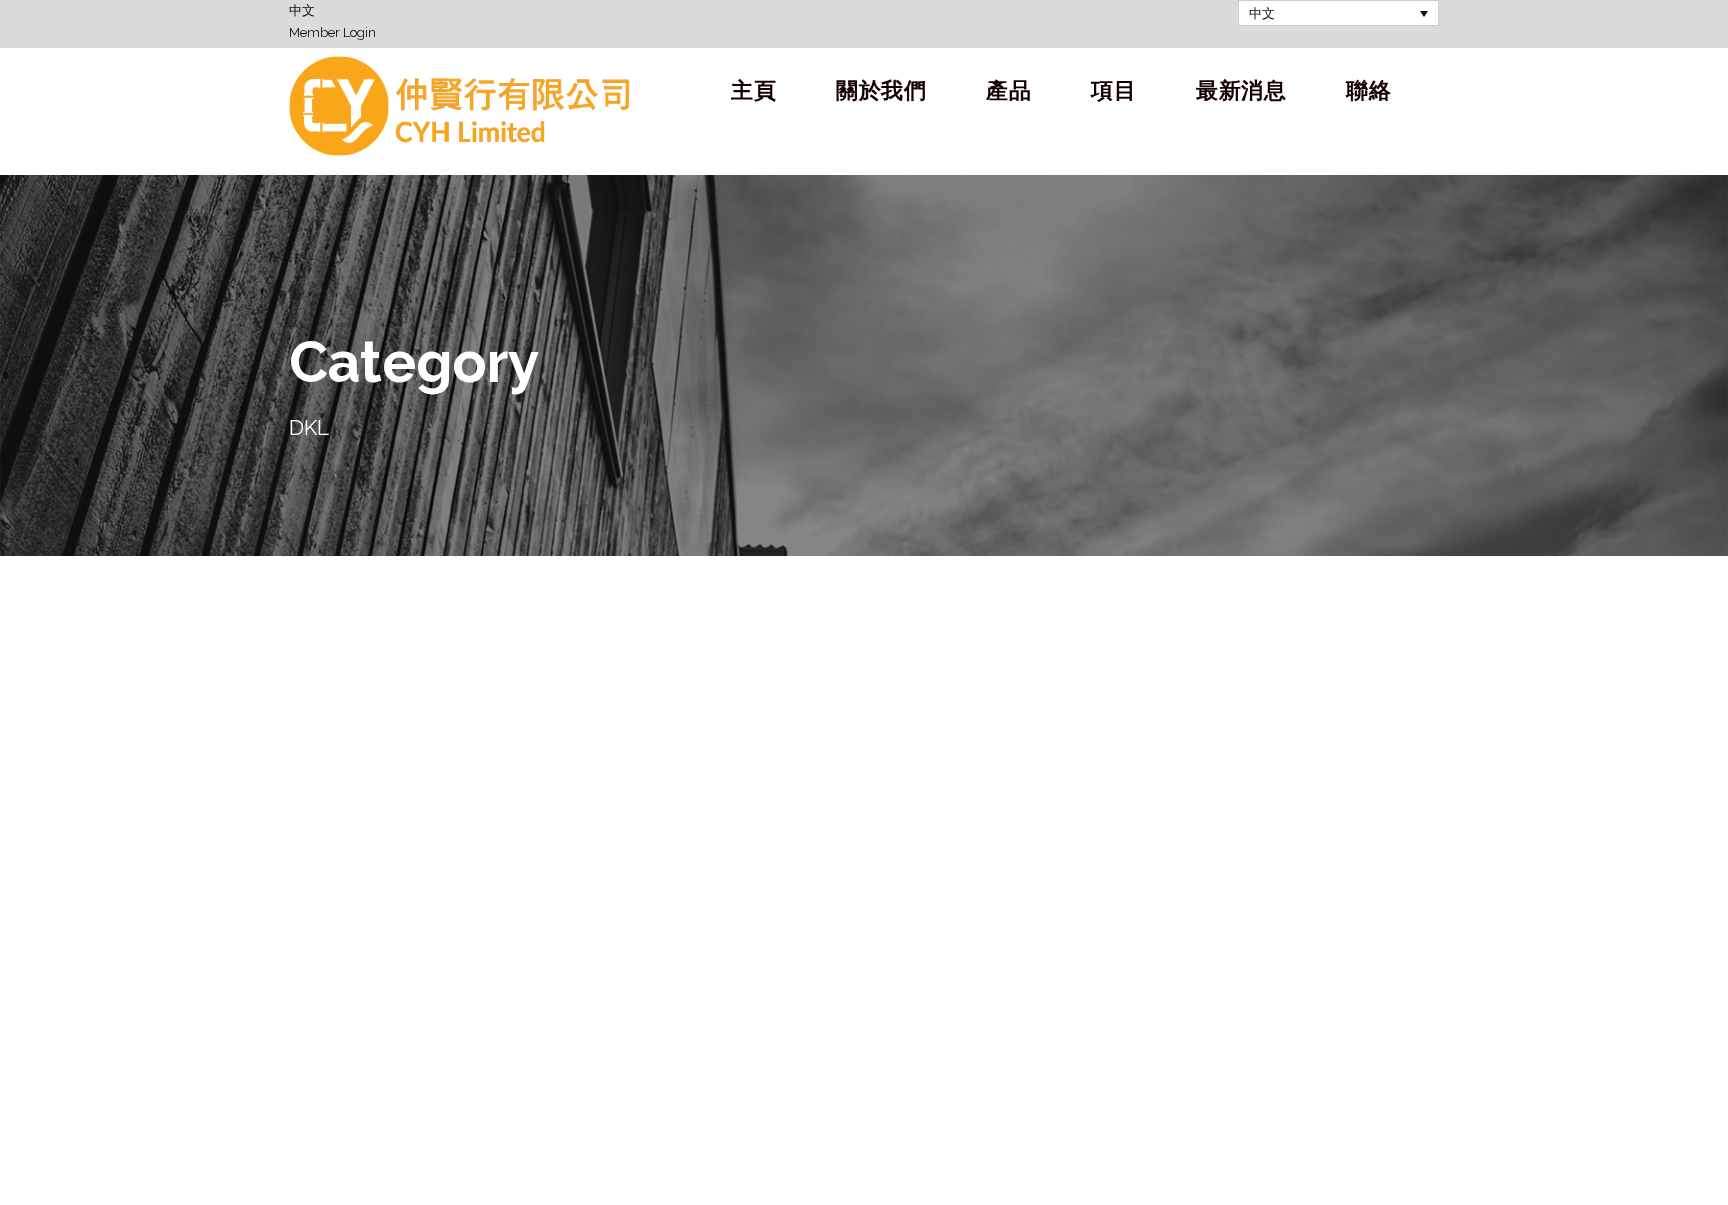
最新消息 (1241, 90)
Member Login (332, 32)
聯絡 (1368, 90)
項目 (1113, 90)
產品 (1008, 90)
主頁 (753, 90)
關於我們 (881, 90)
